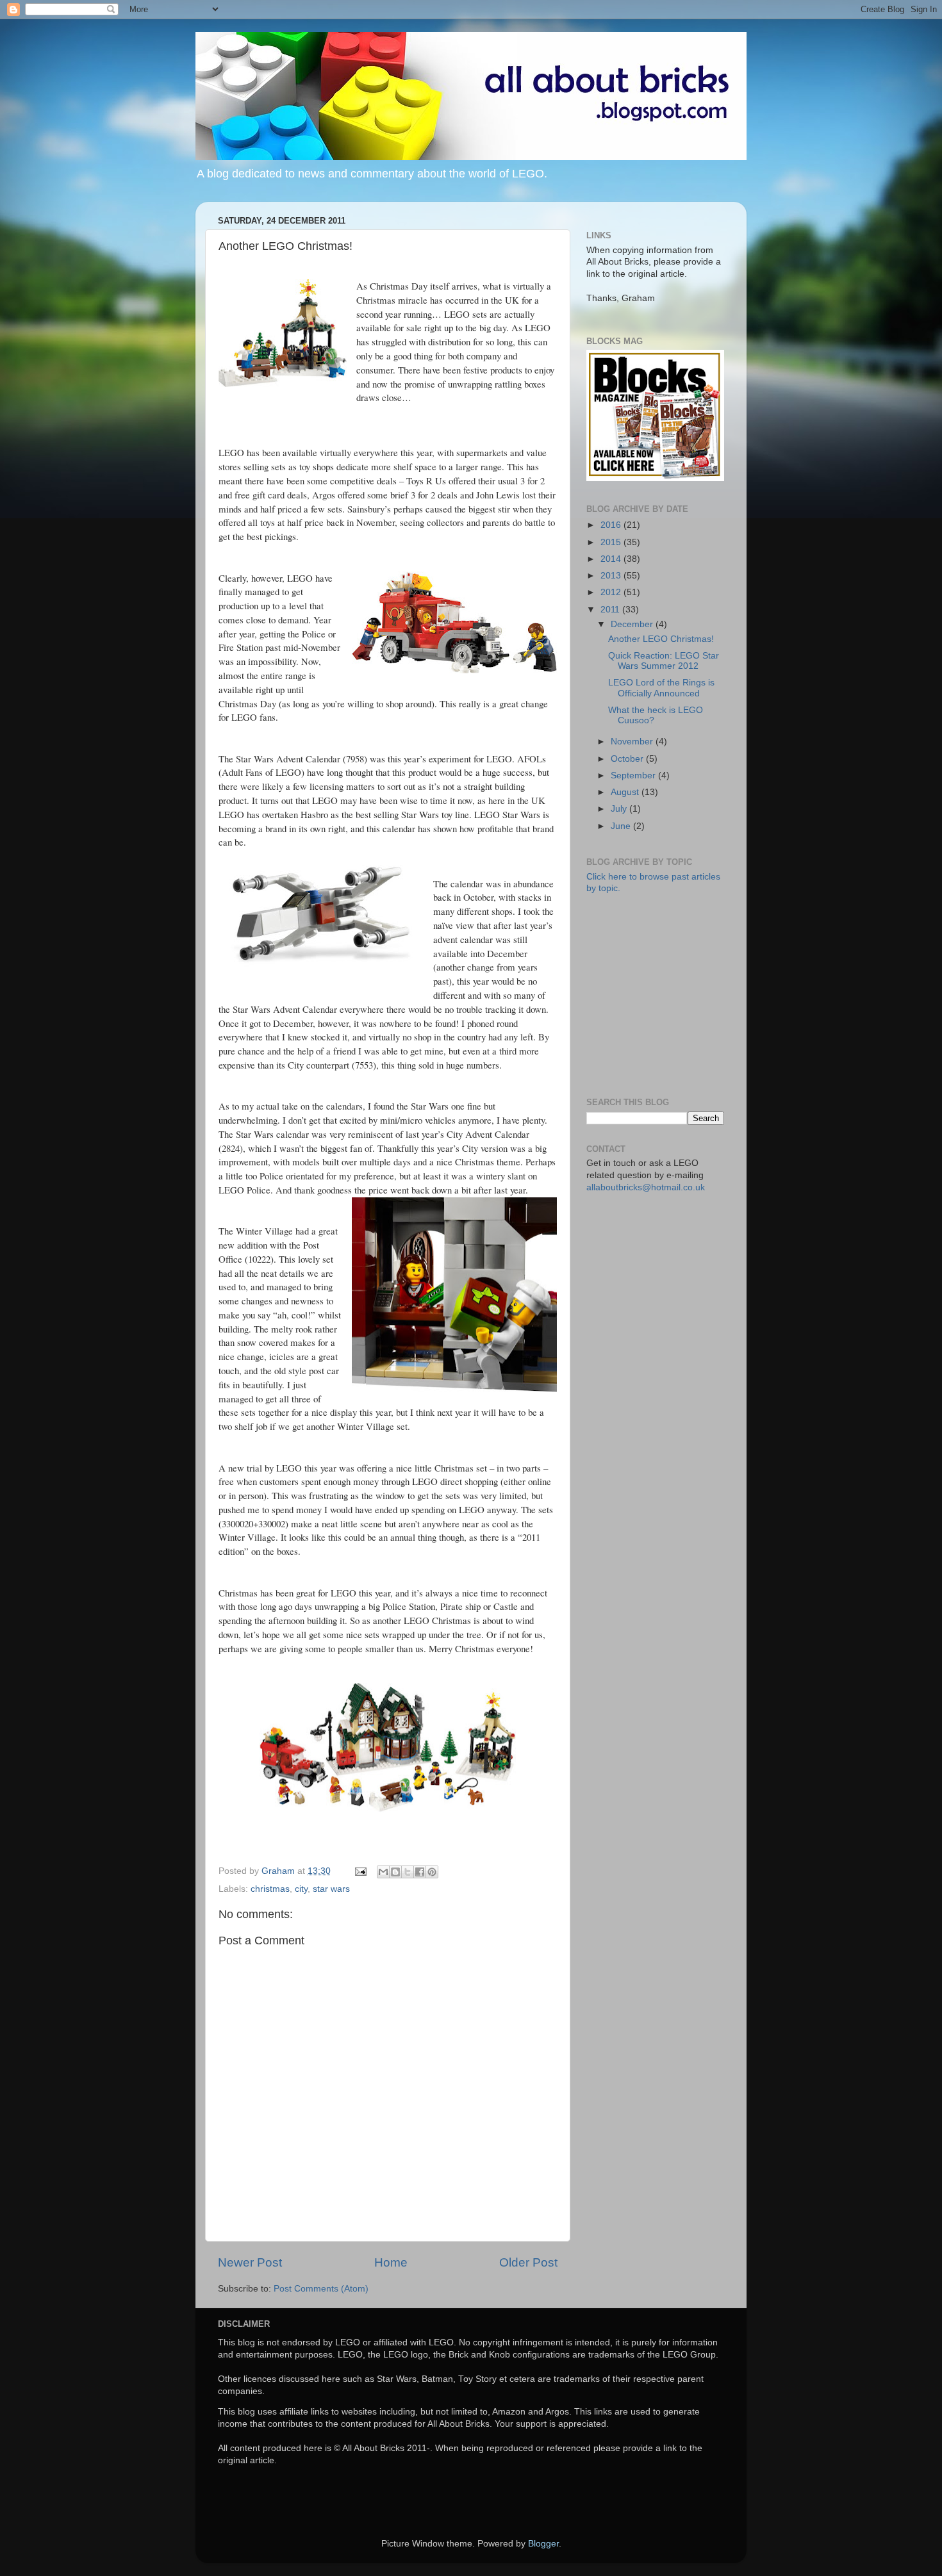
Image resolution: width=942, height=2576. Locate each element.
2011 (611, 610)
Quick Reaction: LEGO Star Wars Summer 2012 (664, 661)
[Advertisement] (682, 994)
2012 (612, 592)
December (633, 624)
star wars (331, 1889)
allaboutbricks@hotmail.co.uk (646, 1187)
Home (391, 2262)
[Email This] (383, 1872)
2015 (612, 542)
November (633, 742)
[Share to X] (408, 1872)
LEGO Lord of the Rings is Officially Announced (661, 688)
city (301, 1889)
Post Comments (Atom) (321, 2289)
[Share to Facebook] (420, 1872)
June (622, 826)
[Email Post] (360, 1871)
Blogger (543, 2544)
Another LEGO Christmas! (661, 639)
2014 (612, 559)
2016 (612, 525)
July (620, 809)
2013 (612, 576)
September (634, 775)
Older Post (528, 2262)
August (626, 792)
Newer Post (250, 2262)
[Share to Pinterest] (432, 1872)
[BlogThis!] (395, 1872)
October (628, 759)
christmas (270, 1889)
